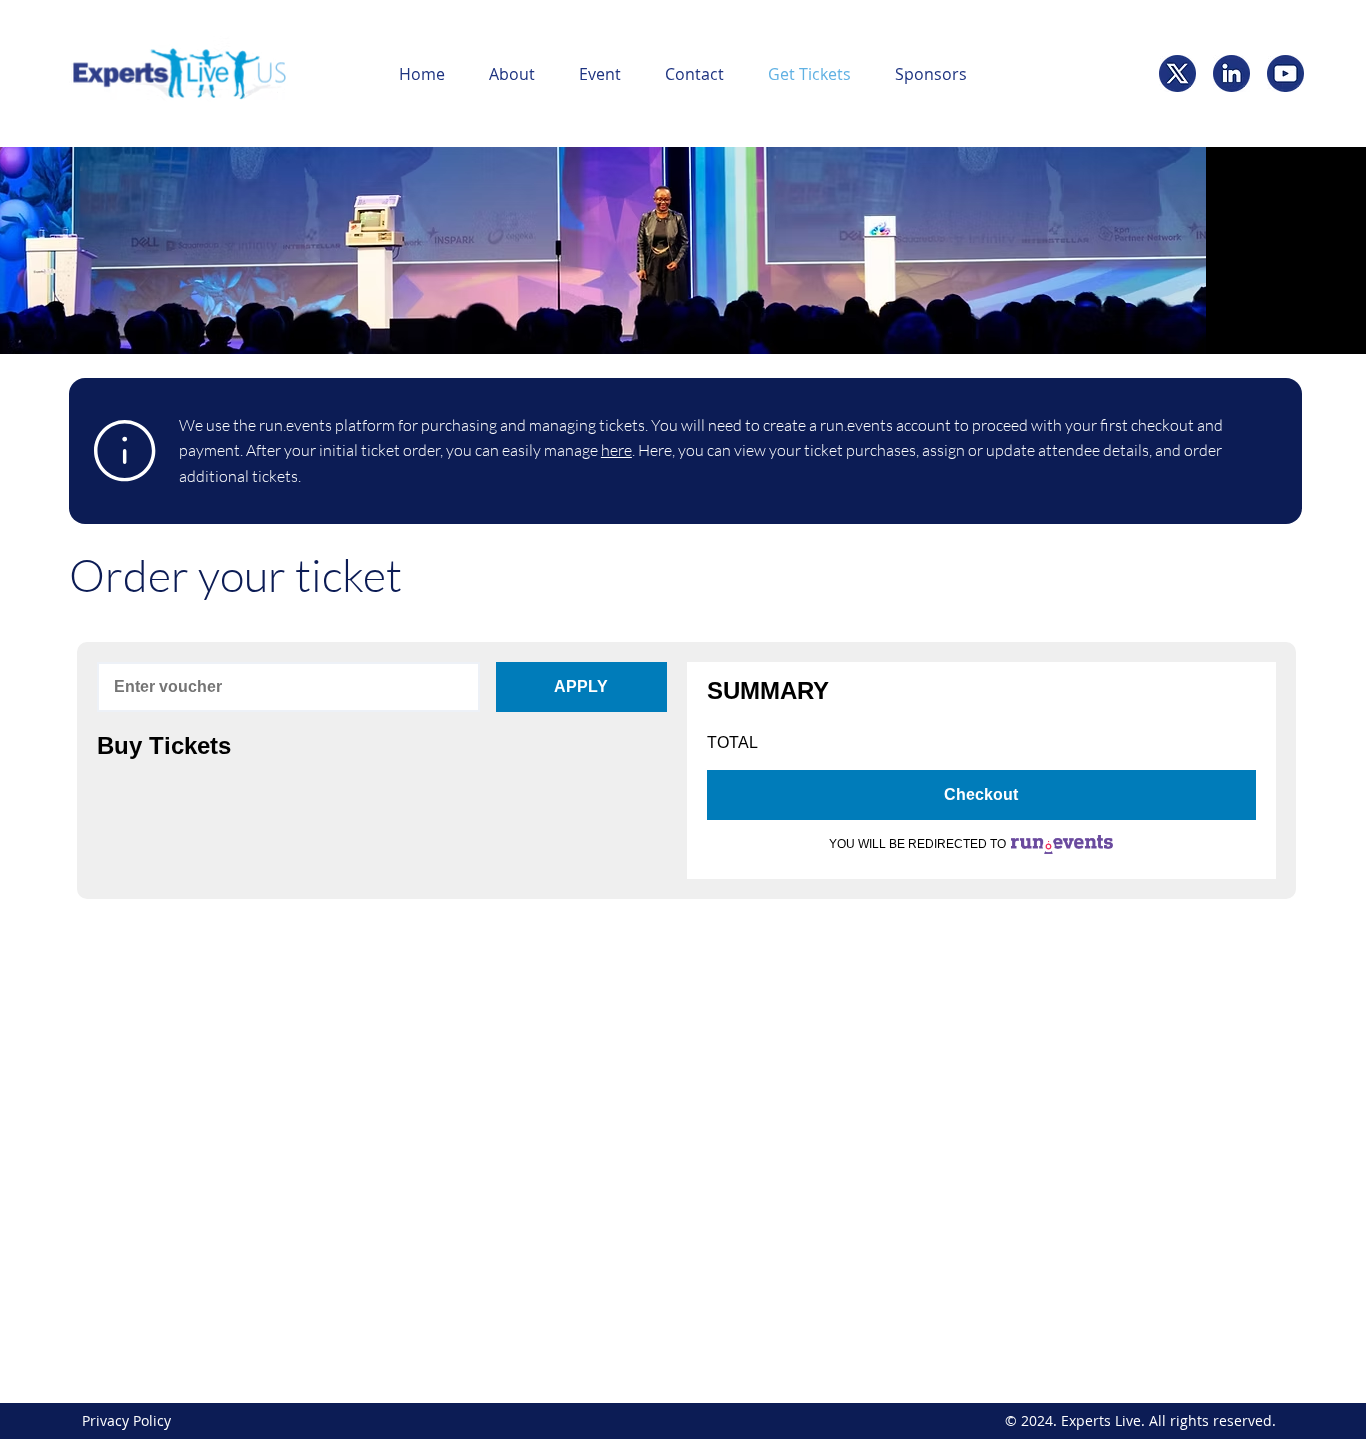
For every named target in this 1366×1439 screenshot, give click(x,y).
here (616, 450)
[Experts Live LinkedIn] (1231, 73)
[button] (512, 74)
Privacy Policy (126, 1420)
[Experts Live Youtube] (1285, 73)
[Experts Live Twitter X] (1177, 73)
